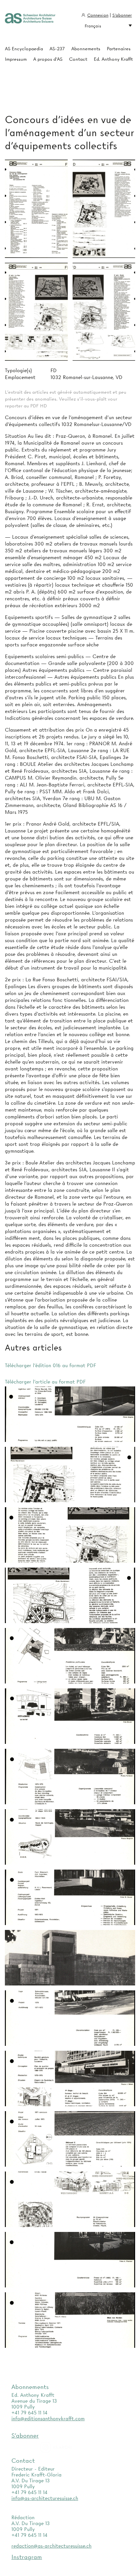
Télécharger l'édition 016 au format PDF (50, 1366)
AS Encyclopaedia (24, 49)
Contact (78, 59)
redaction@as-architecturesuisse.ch (51, 2546)
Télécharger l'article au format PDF (45, 1382)
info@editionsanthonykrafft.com (48, 2419)
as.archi (64, 2447)
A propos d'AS (48, 59)
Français (93, 26)
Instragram (27, 2557)
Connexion (98, 15)
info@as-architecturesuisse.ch (45, 2498)
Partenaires (119, 49)
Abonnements (86, 49)
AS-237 (57, 49)
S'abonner (122, 15)
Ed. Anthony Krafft (113, 59)
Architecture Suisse (30, 19)
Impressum (16, 59)
